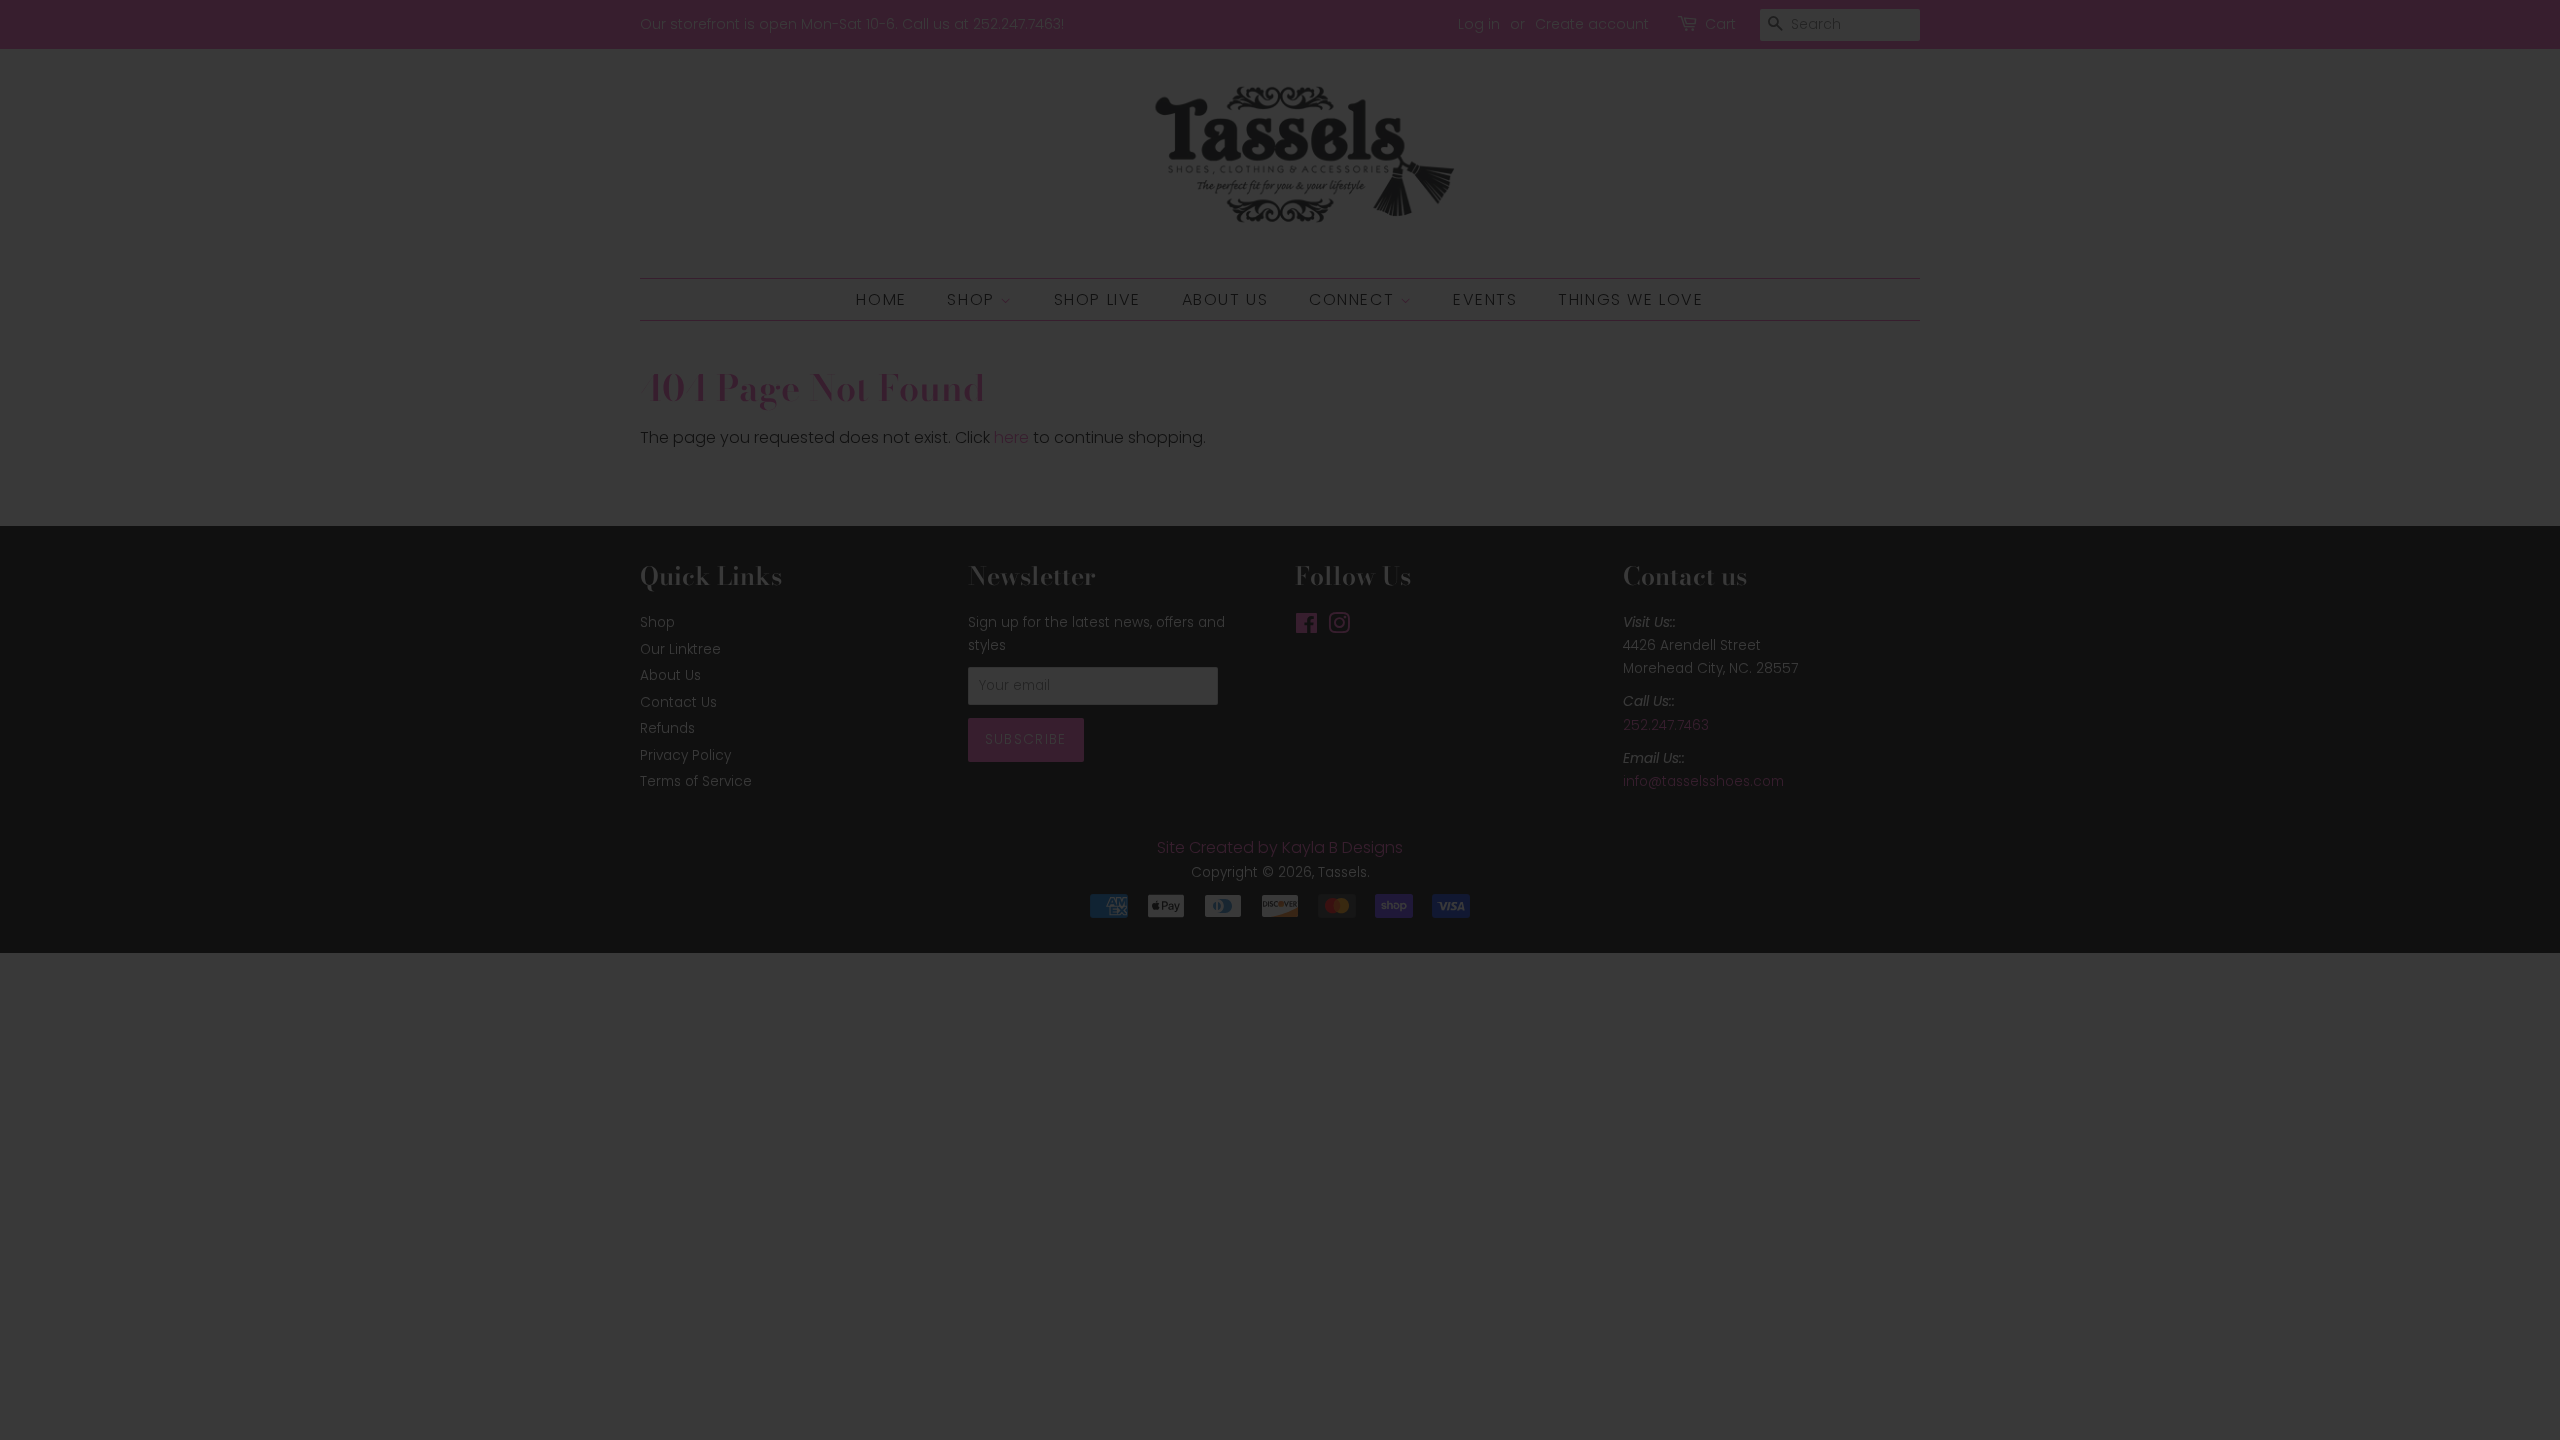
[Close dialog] (1502, 511)
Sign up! (1280, 834)
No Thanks (1280, 902)
